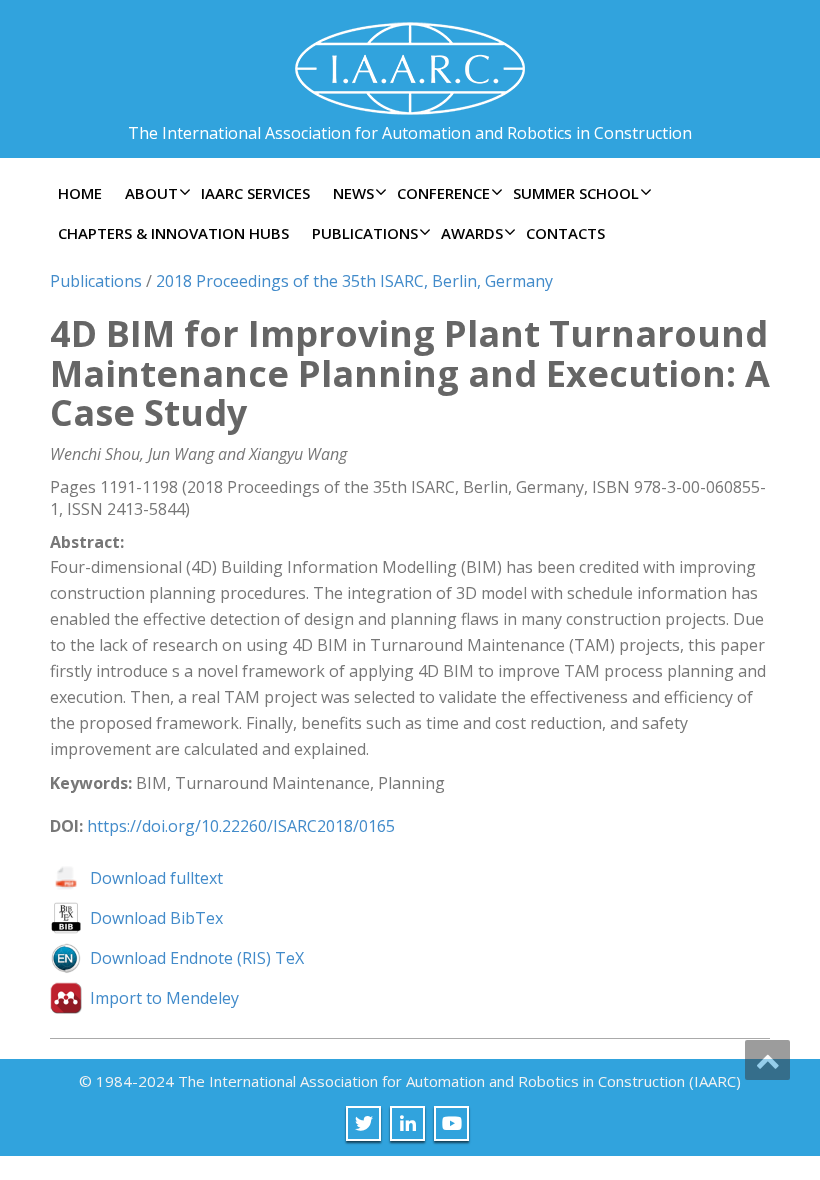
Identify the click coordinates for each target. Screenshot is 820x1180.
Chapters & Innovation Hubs (173, 233)
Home (80, 193)
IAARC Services (255, 193)
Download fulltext (156, 878)
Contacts (565, 233)
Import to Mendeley (164, 998)
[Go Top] (767, 1060)
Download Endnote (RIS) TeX (197, 958)
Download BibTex (156, 918)
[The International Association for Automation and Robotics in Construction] (410, 60)
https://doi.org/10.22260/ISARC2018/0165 (241, 826)
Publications (96, 281)
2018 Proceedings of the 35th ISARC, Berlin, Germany (354, 281)
